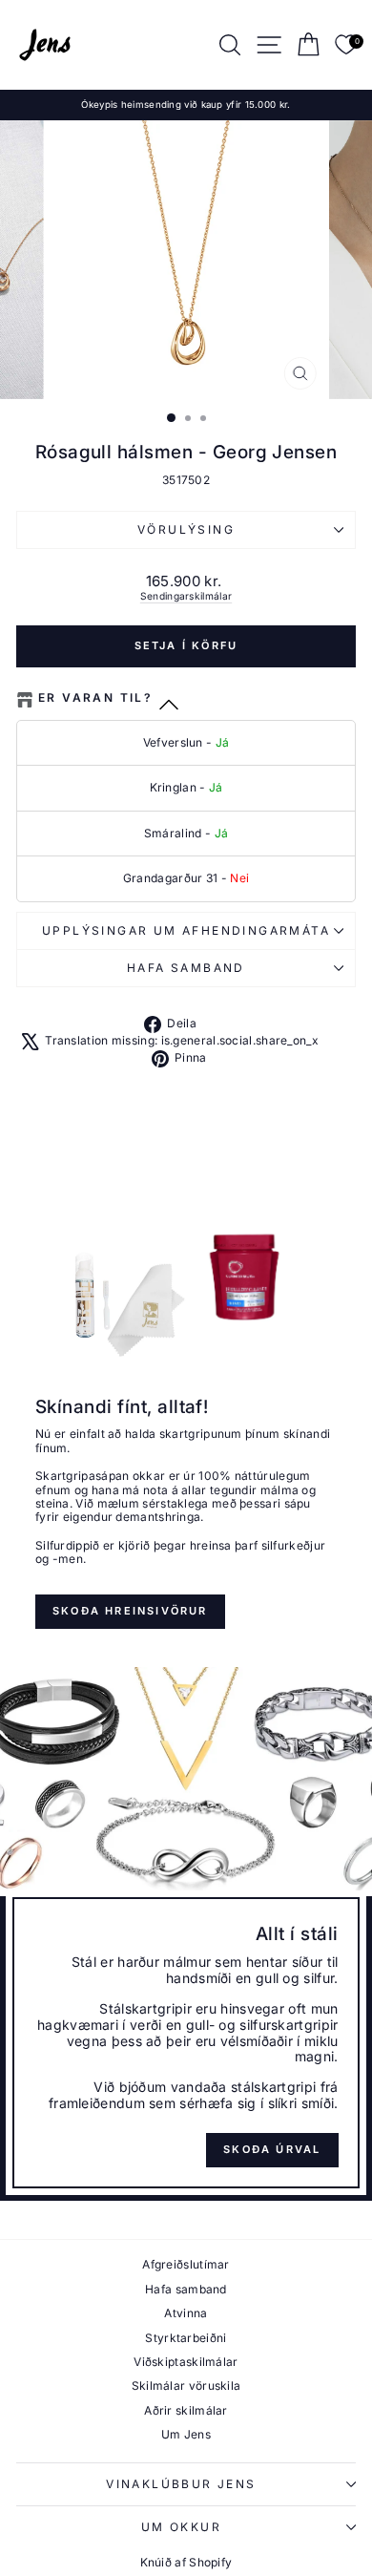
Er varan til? (95, 698)
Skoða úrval (272, 2149)
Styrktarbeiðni (186, 2338)
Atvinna (186, 2313)
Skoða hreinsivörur (130, 1611)
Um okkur (181, 2527)
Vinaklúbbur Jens (181, 2484)
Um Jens (186, 2434)
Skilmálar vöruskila (186, 2386)
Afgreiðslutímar (186, 2264)
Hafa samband (186, 968)
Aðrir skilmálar (186, 2410)
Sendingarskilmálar (186, 596)
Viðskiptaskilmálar (186, 2362)
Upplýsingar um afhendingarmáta (186, 930)
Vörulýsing (186, 529)
